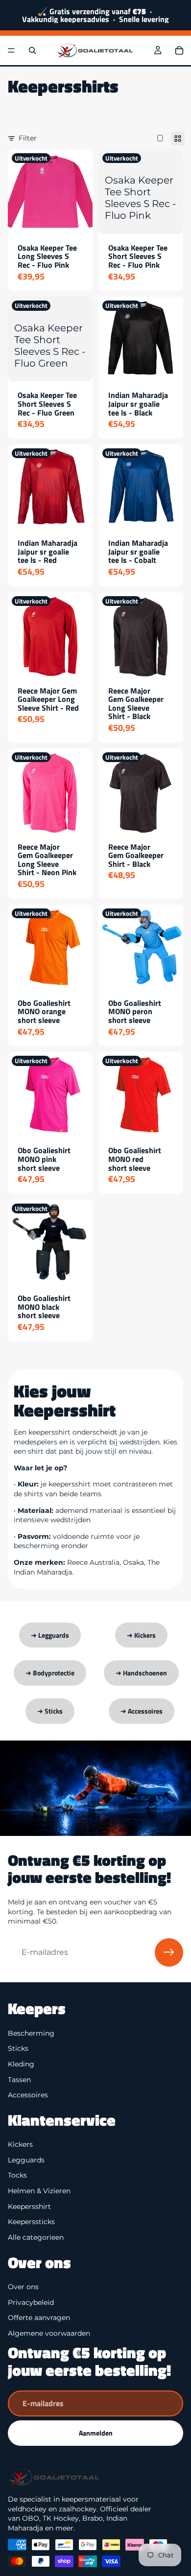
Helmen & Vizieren (39, 2191)
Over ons (23, 2287)
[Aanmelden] (169, 1952)
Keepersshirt (29, 2206)
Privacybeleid (31, 2302)
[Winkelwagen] (179, 50)
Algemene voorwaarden (49, 2333)
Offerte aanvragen (39, 2318)
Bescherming (31, 2033)
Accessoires (28, 2095)
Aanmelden (96, 2433)
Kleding (21, 2064)
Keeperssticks (31, 2222)
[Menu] (11, 50)
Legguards (26, 2160)
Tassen (19, 2079)
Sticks (18, 2048)
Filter (28, 138)
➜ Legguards (50, 1635)
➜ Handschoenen (141, 1673)
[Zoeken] (32, 50)
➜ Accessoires (142, 1711)
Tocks (17, 2175)
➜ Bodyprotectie (50, 1673)
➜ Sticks (50, 1711)
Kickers (20, 2144)
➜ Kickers (141, 1635)
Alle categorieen (36, 2237)
